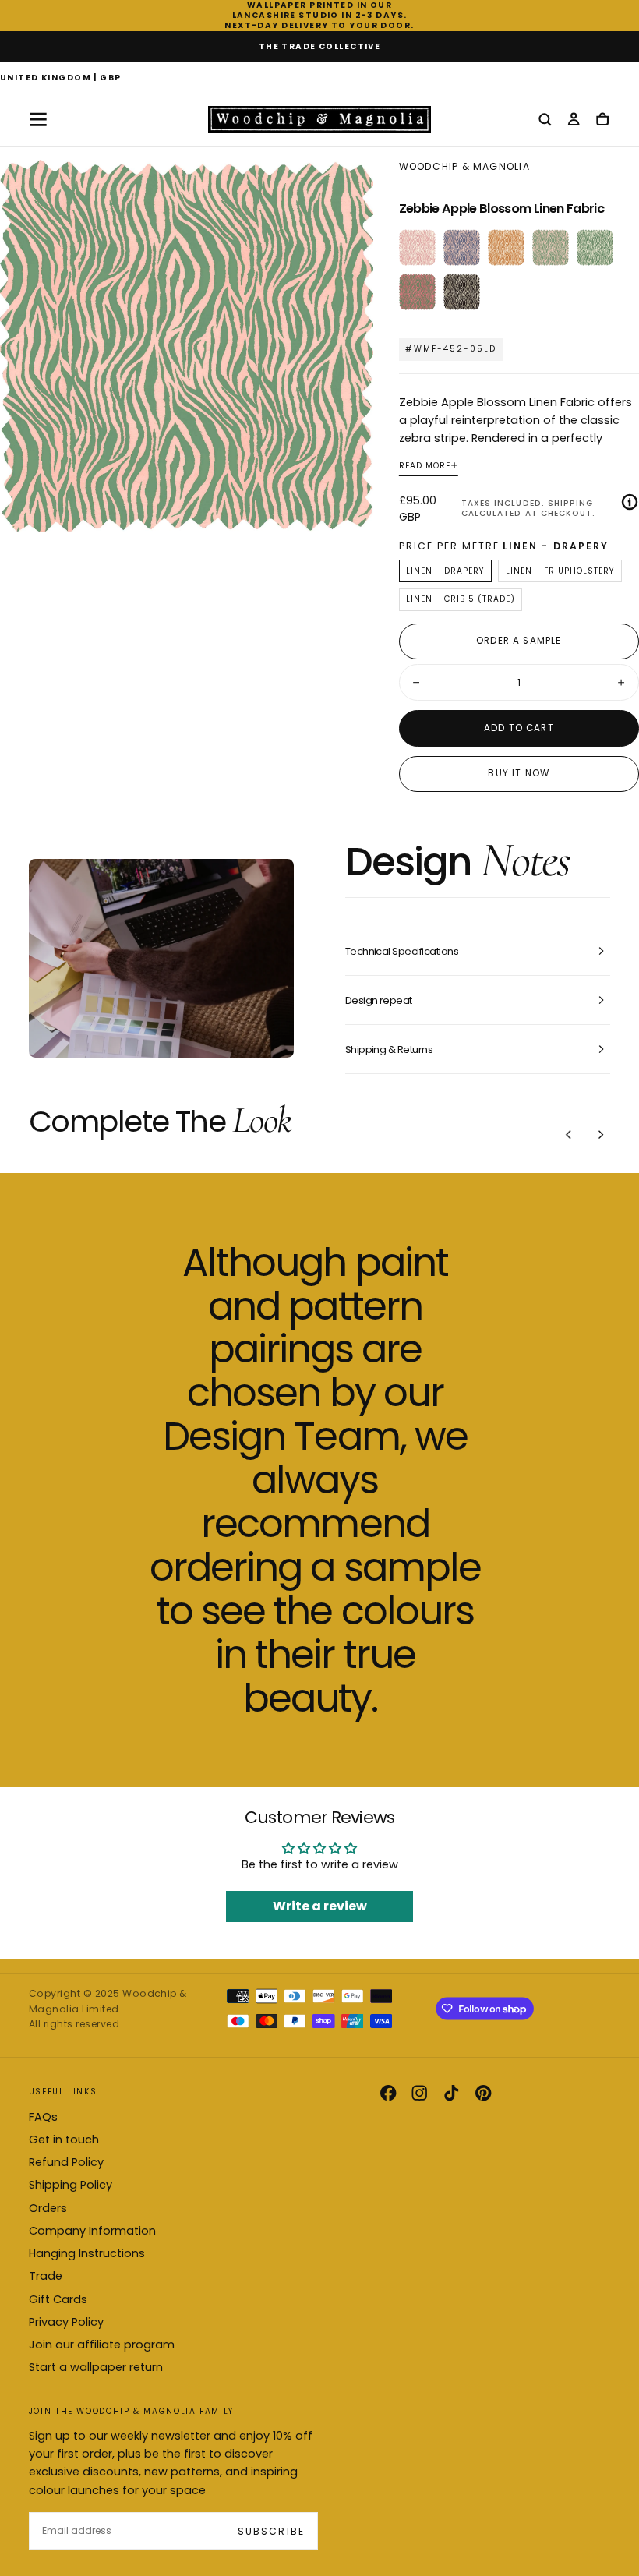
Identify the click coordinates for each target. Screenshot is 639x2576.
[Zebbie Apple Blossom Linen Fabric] (551, 247)
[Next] (601, 1135)
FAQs (43, 2117)
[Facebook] (388, 2093)
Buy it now (519, 773)
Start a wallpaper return (96, 2367)
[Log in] (574, 120)
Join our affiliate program (102, 2345)
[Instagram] (419, 2093)
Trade (46, 2276)
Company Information (92, 2231)
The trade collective (320, 46)
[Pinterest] (483, 2093)
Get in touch (64, 2140)
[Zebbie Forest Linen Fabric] (595, 247)
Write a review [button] (320, 1906)
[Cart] (602, 120)
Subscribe (271, 2531)
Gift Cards (58, 2299)
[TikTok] (451, 2093)
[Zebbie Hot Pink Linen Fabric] (417, 292)
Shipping (570, 503)
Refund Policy (66, 2162)
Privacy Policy (66, 2322)
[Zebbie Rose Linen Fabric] (417, 247)
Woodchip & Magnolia (464, 167)
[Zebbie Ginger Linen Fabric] (506, 247)
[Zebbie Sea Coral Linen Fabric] (462, 247)
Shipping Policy (71, 2185)
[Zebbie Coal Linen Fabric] (462, 292)
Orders (48, 2208)
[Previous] (569, 1135)
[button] (61, 79)
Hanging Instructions (87, 2253)
